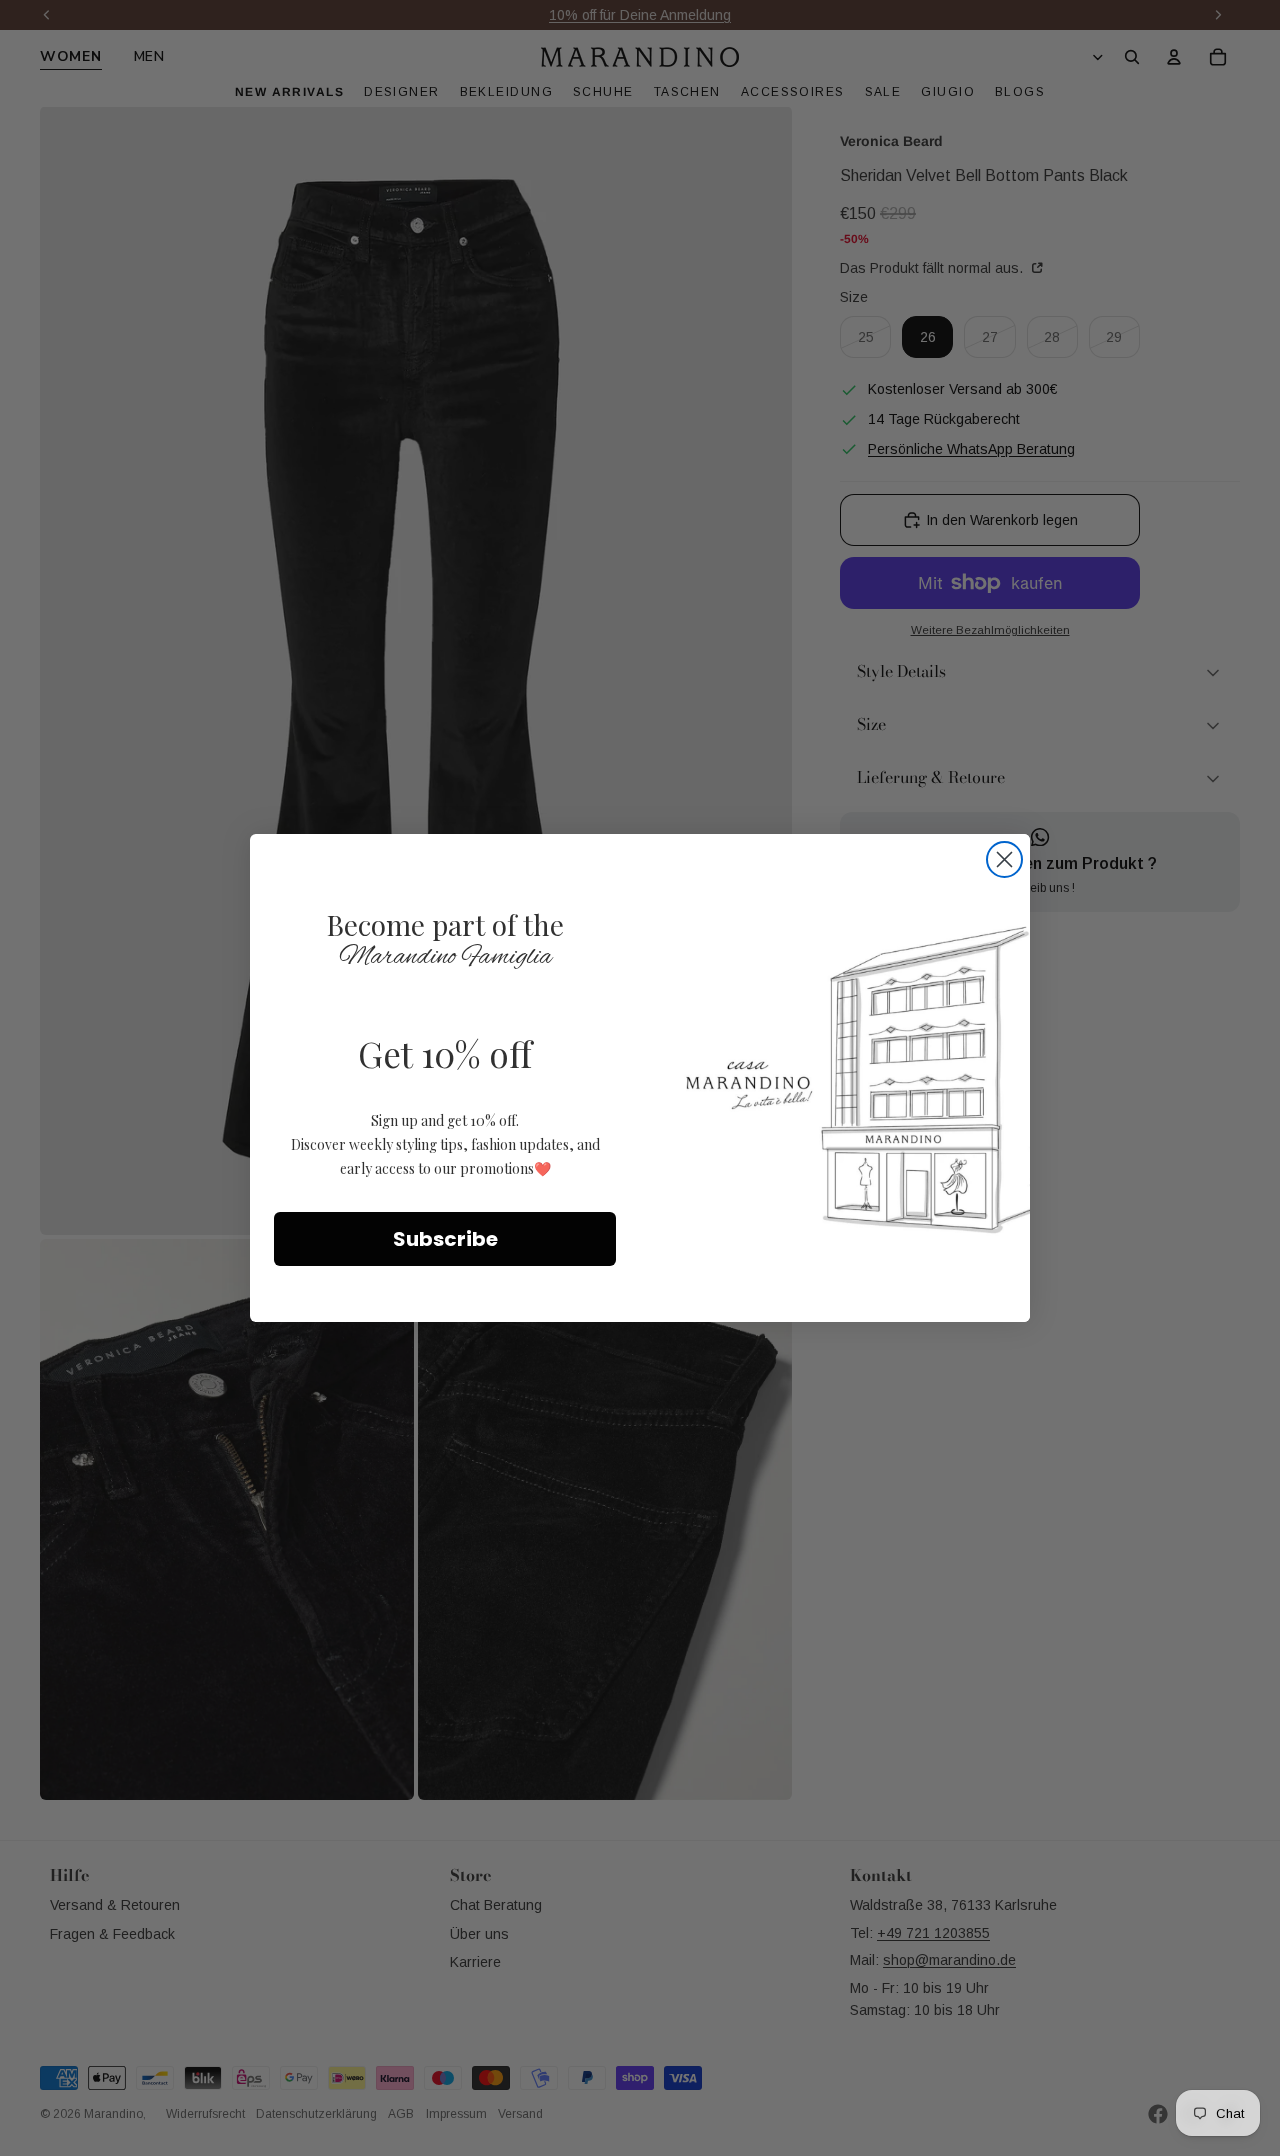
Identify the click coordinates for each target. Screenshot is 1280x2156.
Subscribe (445, 1239)
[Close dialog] (1004, 859)
